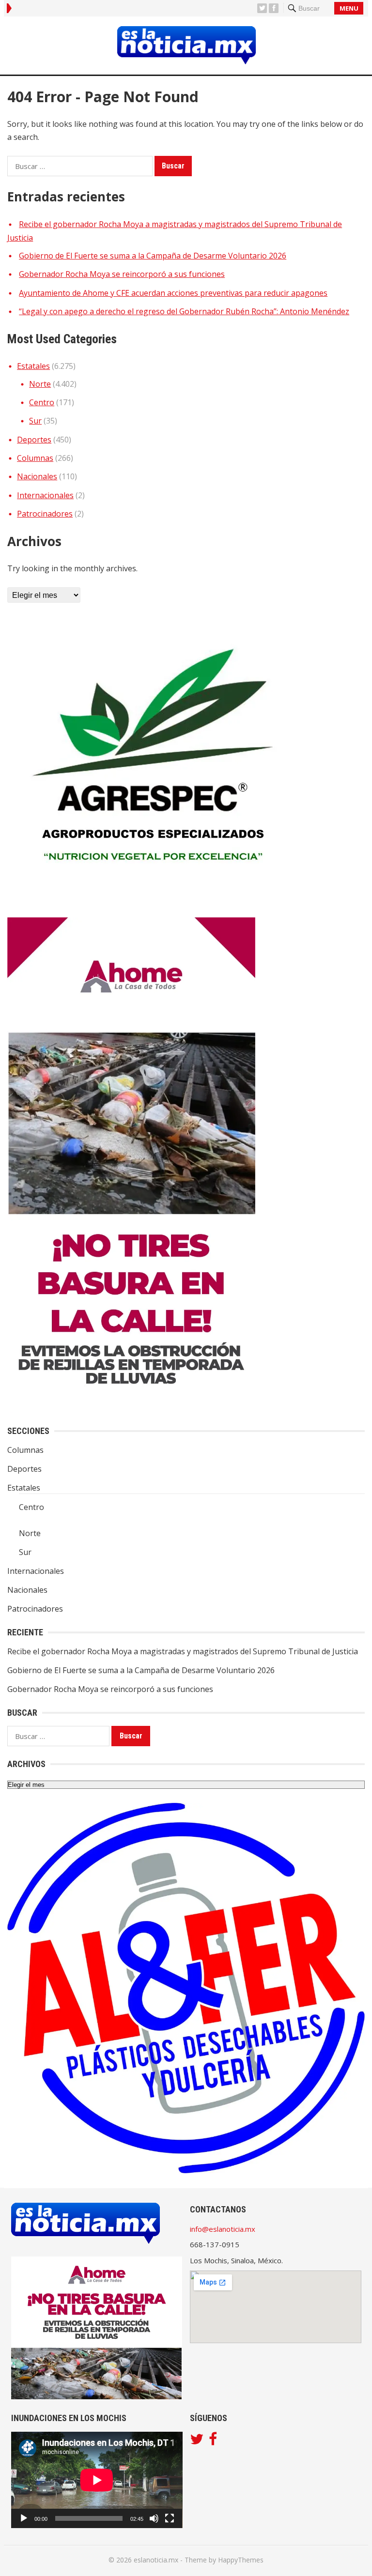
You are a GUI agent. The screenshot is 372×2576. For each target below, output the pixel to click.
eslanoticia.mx (156, 2560)
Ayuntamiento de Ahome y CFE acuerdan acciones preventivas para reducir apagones (173, 293)
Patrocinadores (45, 514)
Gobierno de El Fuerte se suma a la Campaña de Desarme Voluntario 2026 (153, 256)
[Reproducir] (24, 2518)
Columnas (35, 458)
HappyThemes (241, 2560)
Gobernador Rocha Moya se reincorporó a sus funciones (122, 274)
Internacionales (45, 495)
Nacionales (37, 476)
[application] (97, 2480)
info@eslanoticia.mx (223, 2229)
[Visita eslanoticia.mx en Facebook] (213, 2441)
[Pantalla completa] (170, 2518)
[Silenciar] (154, 2518)
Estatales (33, 366)
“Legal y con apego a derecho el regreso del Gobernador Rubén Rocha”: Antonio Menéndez (184, 311)
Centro (42, 402)
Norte (40, 384)
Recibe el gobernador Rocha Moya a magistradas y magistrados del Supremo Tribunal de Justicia (183, 1651)
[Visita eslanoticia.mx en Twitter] (197, 2441)
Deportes (34, 440)
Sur (35, 421)
